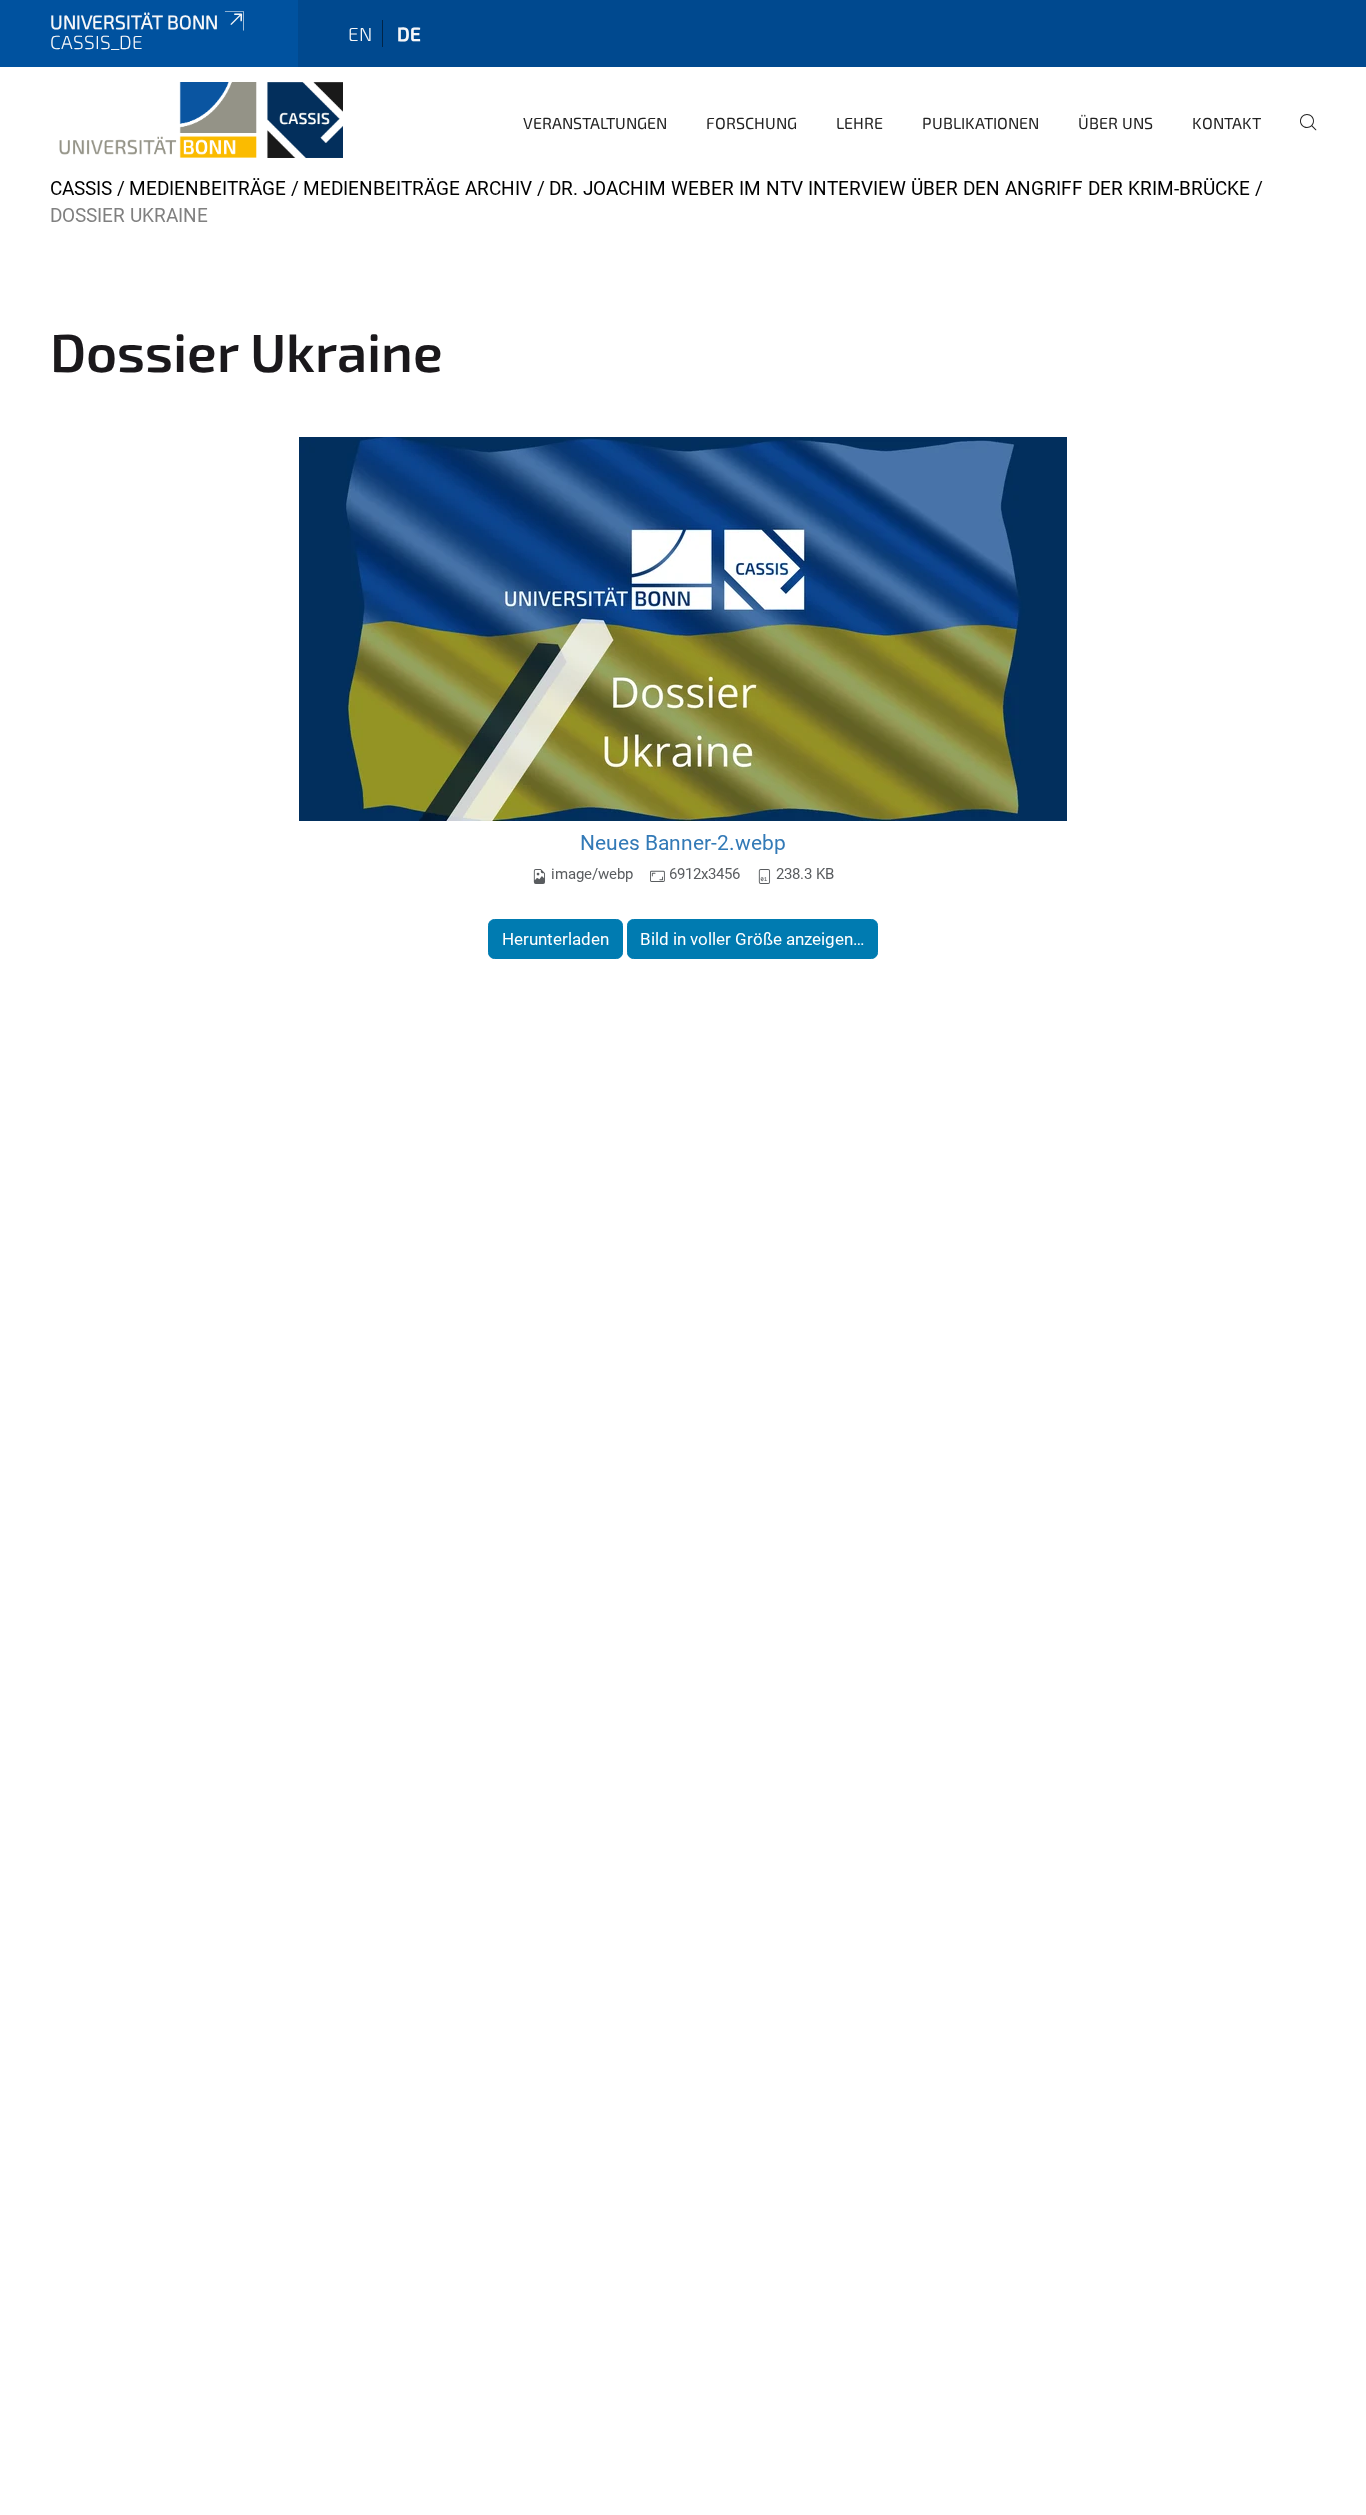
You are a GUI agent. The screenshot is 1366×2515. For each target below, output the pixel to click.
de (409, 33)
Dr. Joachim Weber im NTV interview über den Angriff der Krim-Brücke (899, 188)
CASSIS (81, 188)
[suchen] (1300, 136)
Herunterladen (555, 939)
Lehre (859, 122)
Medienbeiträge (207, 188)
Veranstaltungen (595, 122)
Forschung (751, 122)
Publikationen (980, 122)
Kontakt (1226, 122)
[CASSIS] (196, 120)
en (360, 33)
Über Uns (1115, 122)
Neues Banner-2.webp (683, 842)
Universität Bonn (134, 21)
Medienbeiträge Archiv (417, 188)
